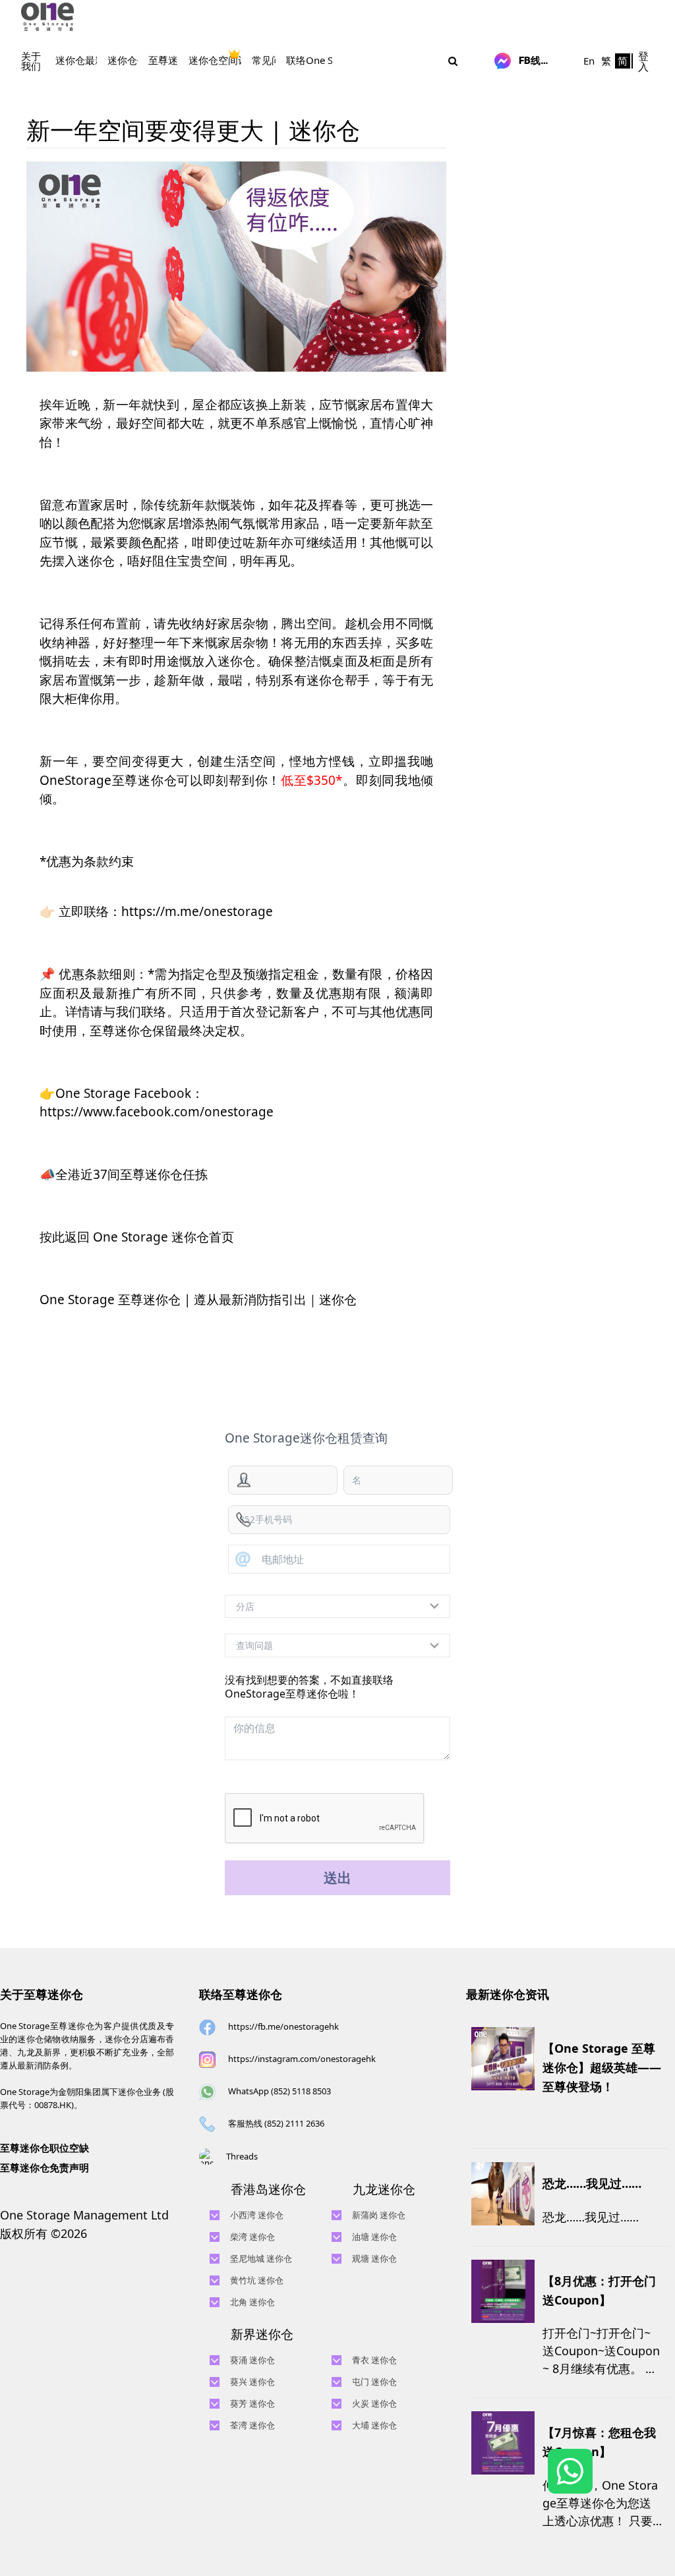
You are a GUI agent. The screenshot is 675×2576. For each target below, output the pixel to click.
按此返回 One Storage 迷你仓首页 (137, 1237)
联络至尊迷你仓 (241, 1994)
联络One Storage (324, 60)
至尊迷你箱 (173, 60)
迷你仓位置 (132, 60)
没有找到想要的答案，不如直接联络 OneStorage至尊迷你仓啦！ (309, 1687)
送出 (337, 1877)
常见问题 (272, 60)
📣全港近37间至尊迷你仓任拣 (124, 1174)
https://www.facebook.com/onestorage (157, 1112)
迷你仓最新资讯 (90, 60)
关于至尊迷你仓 (42, 1994)
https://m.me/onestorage (197, 911)
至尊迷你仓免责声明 (44, 2167)
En (589, 61)
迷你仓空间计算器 (228, 60)
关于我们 (31, 61)
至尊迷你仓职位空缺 (44, 2148)
